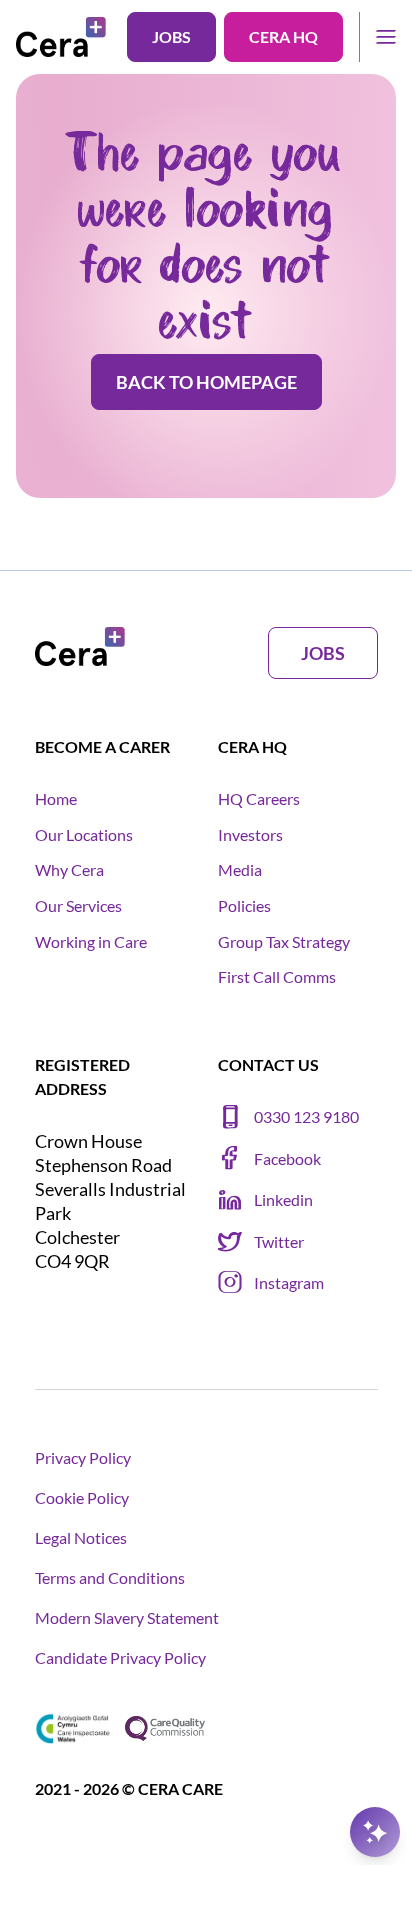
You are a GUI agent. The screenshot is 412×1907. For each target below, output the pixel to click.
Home (56, 798)
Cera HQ (283, 36)
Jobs (171, 36)
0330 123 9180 (306, 1116)
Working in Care (91, 941)
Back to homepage (206, 382)
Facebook (287, 1158)
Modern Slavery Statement (127, 1617)
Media (240, 869)
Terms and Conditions (110, 1577)
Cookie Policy (82, 1497)
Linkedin (283, 1199)
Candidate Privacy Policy (120, 1657)
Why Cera (69, 869)
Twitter (279, 1241)
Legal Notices (81, 1537)
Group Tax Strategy (284, 941)
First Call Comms (277, 976)
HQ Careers (259, 798)
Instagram (289, 1282)
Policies (244, 905)
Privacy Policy (83, 1457)
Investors (250, 834)
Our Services (78, 905)
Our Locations (84, 834)
